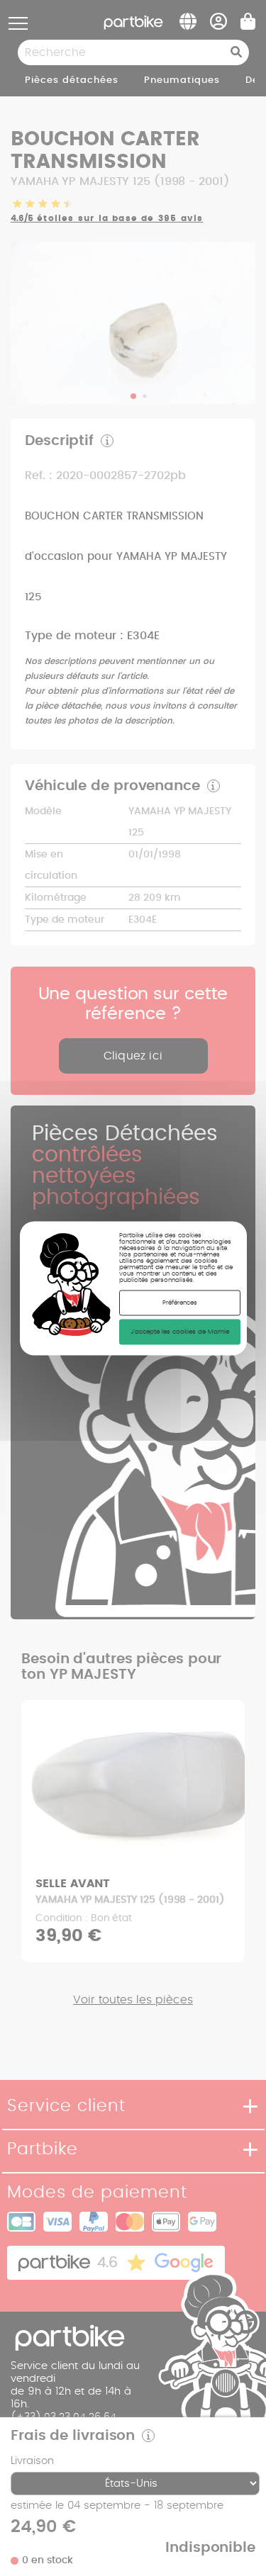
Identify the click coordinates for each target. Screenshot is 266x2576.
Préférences (180, 1302)
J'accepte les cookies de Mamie (180, 1331)
